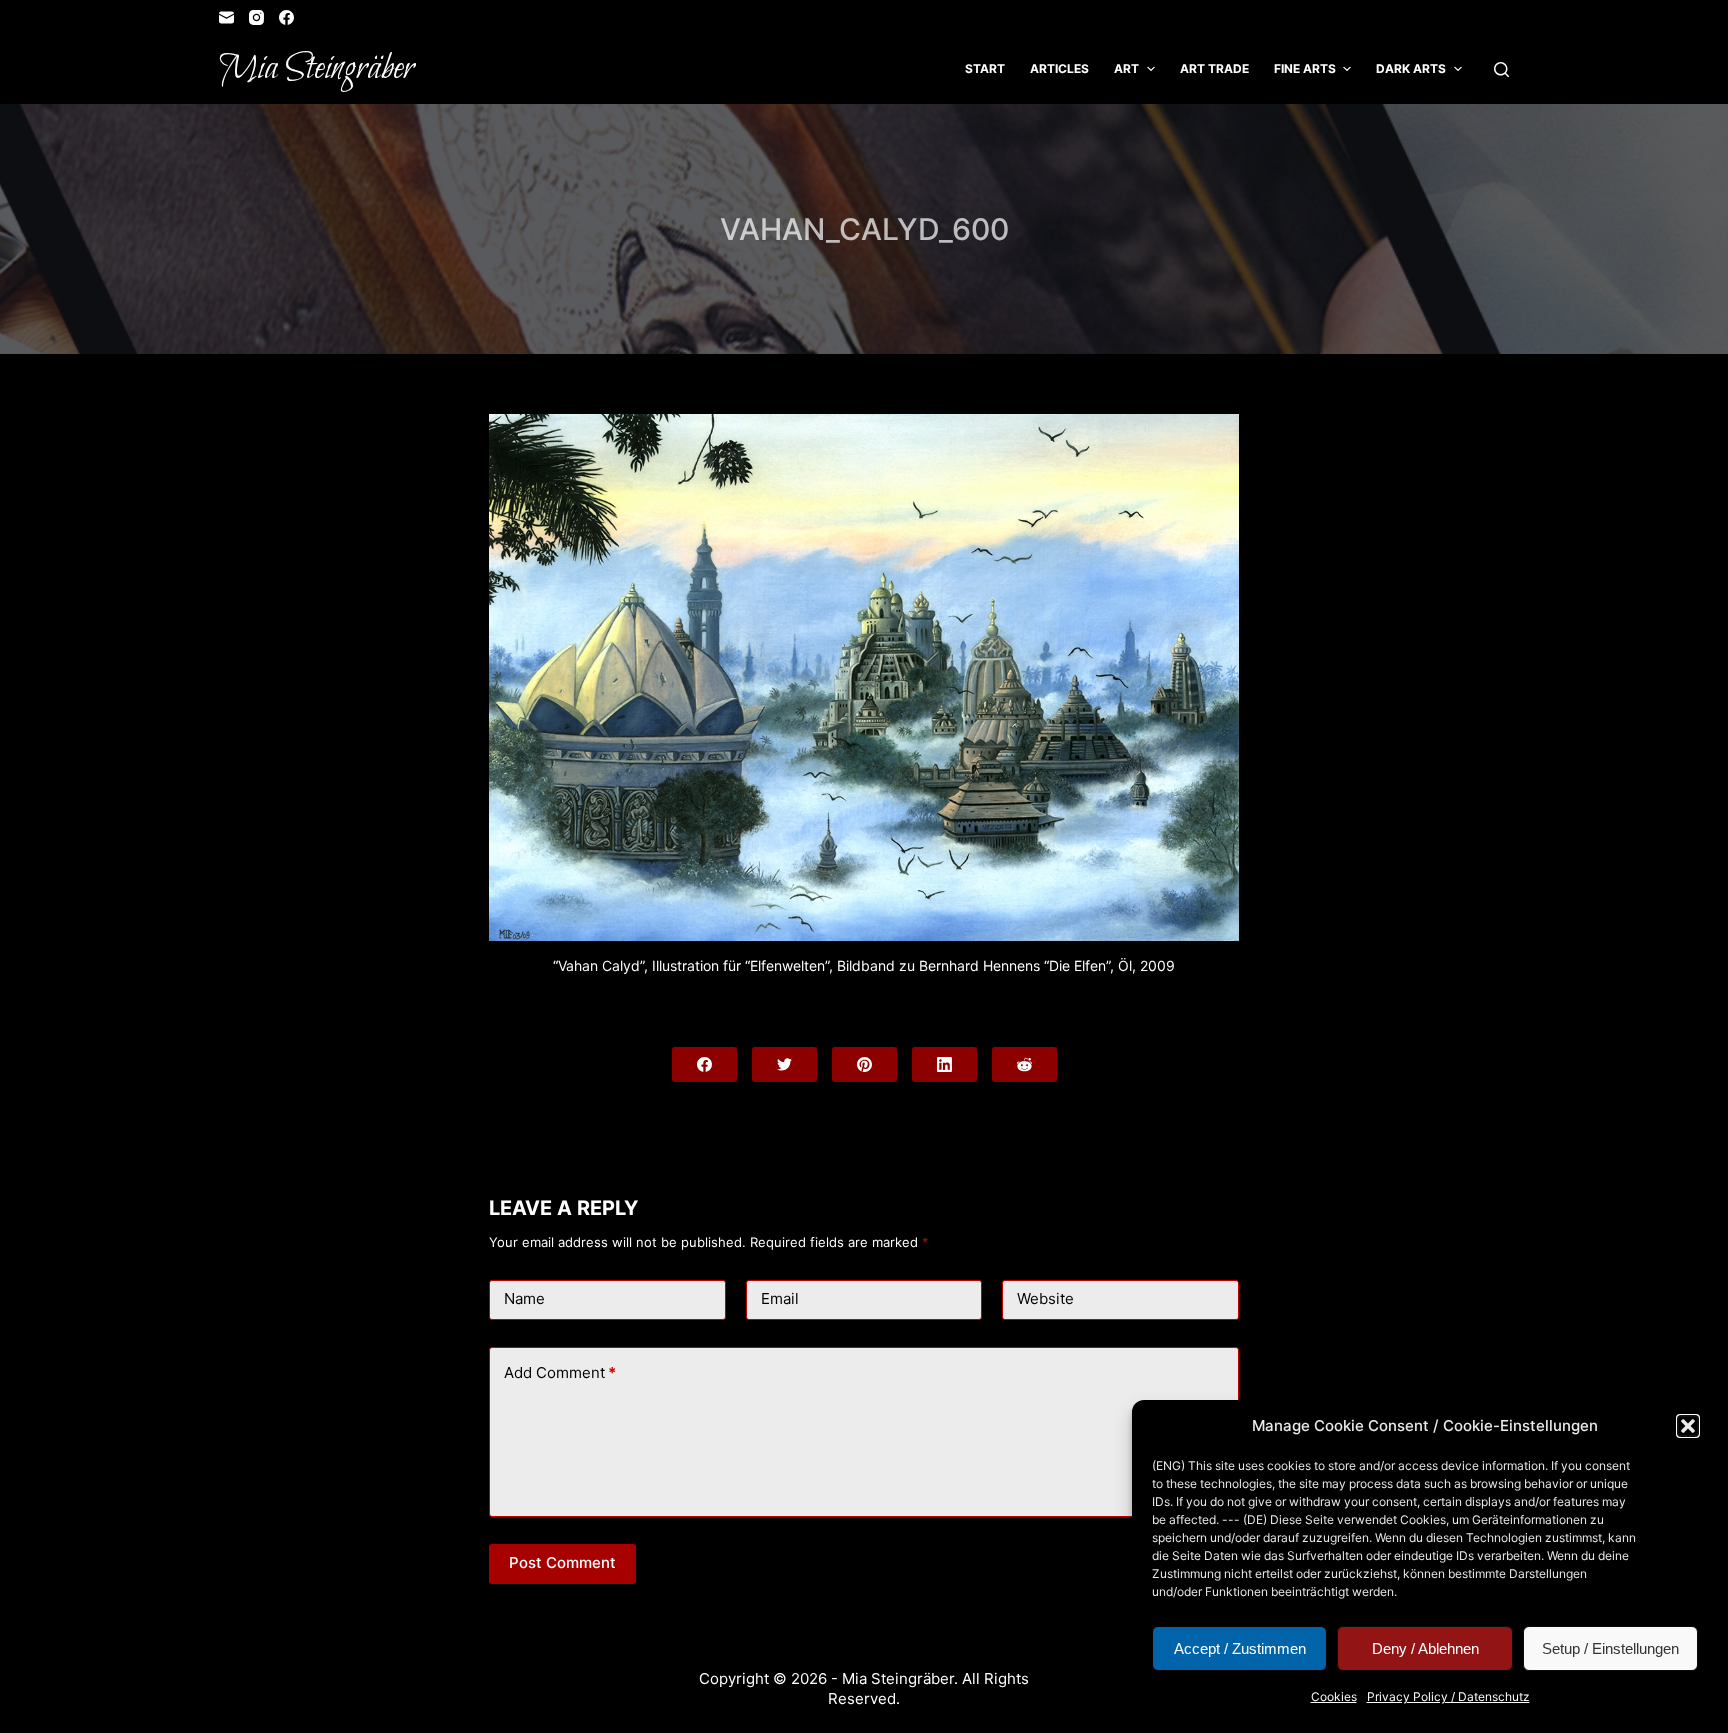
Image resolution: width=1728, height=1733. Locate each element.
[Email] (226, 17)
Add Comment (560, 1372)
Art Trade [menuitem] (1214, 68)
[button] (1688, 1426)
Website (1045, 1298)
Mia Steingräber (316, 69)
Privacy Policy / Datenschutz (1448, 1696)
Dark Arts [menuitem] (1411, 68)
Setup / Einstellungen (1610, 1648)
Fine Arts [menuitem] (1305, 68)
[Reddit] (1024, 1064)
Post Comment (562, 1562)
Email (780, 1298)
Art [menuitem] (1126, 68)
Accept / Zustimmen (1240, 1648)
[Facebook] (286, 17)
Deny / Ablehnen (1425, 1648)
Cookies (1334, 1696)
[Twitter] (784, 1064)
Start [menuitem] (985, 68)
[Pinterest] (864, 1064)
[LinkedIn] (944, 1064)
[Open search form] (1501, 69)
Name (524, 1298)
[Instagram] (256, 17)
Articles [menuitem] (1059, 68)
